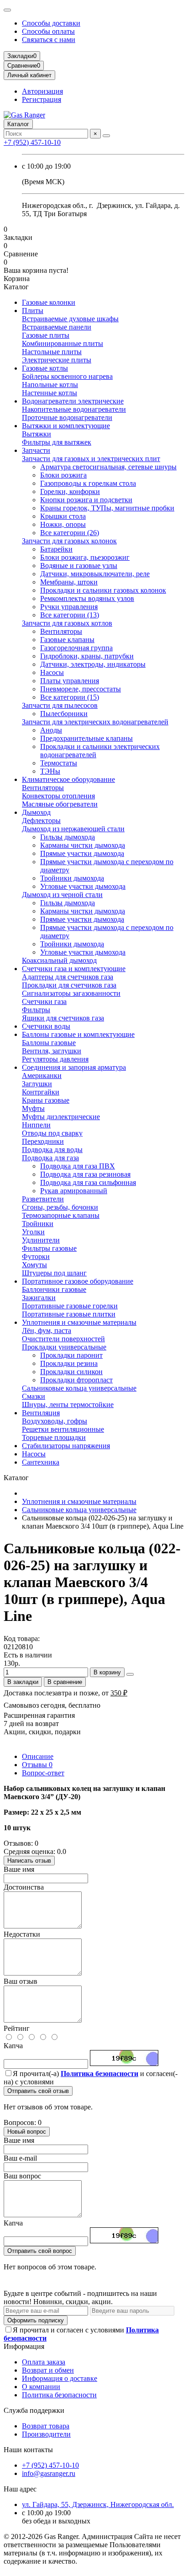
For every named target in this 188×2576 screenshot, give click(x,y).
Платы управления (70, 681)
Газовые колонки (49, 302)
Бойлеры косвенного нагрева (67, 376)
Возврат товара (46, 2426)
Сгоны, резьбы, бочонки (60, 1207)
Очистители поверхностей (63, 1339)
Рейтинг (17, 2028)
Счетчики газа (44, 1001)
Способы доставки (51, 23)
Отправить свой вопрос (40, 2251)
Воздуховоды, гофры (55, 1421)
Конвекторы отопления (58, 796)
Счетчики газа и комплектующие (74, 969)
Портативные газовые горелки (70, 1306)
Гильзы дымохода (68, 837)
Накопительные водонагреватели (74, 409)
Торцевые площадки (54, 1437)
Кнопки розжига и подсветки (86, 500)
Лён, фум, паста (47, 1330)
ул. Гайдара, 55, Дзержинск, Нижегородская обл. (98, 2504)
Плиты (33, 311)
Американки (42, 1076)
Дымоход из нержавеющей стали (73, 829)
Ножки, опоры (63, 524)
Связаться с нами (49, 40)
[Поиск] (106, 136)
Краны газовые (46, 1100)
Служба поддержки (34, 2410)
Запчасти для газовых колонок (69, 541)
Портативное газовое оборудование (78, 1281)
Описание (38, 1756)
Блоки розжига (63, 475)
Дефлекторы (41, 821)
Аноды (51, 730)
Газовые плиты (46, 335)
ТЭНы (50, 771)
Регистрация (42, 99)
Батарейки (56, 549)
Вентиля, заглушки (52, 1051)
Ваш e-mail (20, 2158)
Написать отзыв (29, 1861)
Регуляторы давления (55, 1059)
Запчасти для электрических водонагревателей (95, 722)
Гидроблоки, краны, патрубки (87, 656)
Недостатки (22, 1934)
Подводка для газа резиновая (85, 1174)
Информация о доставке (60, 2378)
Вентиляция (41, 1413)
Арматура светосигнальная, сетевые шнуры (108, 467)
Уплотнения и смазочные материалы (79, 1322)
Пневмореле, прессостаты (81, 689)
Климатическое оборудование (68, 779)
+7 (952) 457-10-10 (32, 142)
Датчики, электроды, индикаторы (93, 664)
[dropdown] (7, 10)
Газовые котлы (45, 368)
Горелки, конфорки (70, 491)
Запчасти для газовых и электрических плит (91, 459)
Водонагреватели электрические (73, 401)
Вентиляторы (61, 631)
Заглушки (37, 1084)
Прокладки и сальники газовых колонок (103, 590)
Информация (24, 2346)
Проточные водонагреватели (67, 417)
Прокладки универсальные (64, 1347)
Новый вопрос (27, 2132)
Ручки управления (69, 607)
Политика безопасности (59, 2395)
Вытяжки (37, 434)
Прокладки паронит (71, 1355)
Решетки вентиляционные (63, 1429)
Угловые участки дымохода (83, 886)
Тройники (38, 1224)
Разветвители (43, 1199)
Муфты (33, 1108)
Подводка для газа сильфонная (88, 1182)
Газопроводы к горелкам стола (88, 483)
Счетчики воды (46, 1026)
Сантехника (41, 1462)
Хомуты (34, 1265)
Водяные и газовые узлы (79, 566)
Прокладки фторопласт (76, 1380)
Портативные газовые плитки (69, 1314)
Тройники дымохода (72, 878)
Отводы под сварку (52, 1133)
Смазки (34, 1396)
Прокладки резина (69, 1363)
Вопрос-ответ (43, 1773)
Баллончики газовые (54, 1289)
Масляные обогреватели (60, 804)
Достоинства (24, 1887)
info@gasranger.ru (49, 2473)
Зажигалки (39, 1298)
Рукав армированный (74, 1191)
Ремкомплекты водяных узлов (87, 598)
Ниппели (36, 1125)
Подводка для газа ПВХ (78, 1166)
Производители (46, 2434)
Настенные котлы (50, 393)
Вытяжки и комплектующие (66, 426)
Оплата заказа (44, 2362)
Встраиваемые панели (57, 327)
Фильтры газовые (49, 1248)
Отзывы (37, 1765)
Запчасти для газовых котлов (67, 623)
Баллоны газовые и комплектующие (78, 1034)
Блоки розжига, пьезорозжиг (85, 557)
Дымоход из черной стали (62, 895)
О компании (41, 2387)
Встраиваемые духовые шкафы (70, 319)
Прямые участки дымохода (82, 853)
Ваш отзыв (21, 1981)
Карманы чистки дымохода (83, 845)
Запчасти (36, 450)
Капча (13, 2046)
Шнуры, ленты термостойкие (68, 1405)
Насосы (52, 672)
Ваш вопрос (22, 2176)
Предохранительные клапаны (86, 738)
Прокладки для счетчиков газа (69, 985)
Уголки (33, 1232)
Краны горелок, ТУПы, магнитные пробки (107, 508)
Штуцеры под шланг (54, 1273)
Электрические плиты (57, 360)
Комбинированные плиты (63, 343)
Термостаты (59, 763)
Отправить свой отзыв (38, 2091)
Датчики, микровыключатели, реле (95, 574)
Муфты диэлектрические (61, 1117)
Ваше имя (19, 1869)
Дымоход (36, 812)
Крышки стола (63, 516)
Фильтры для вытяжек (57, 442)
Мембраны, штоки (69, 582)
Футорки (36, 1256)
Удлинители (41, 1240)
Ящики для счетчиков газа (63, 1018)
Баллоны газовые (49, 1043)
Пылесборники (64, 714)
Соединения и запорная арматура (74, 1067)
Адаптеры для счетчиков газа (68, 977)
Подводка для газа (50, 1158)
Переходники (43, 1141)
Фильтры (36, 1010)
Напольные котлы (50, 385)
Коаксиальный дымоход (59, 960)
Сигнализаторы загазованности (71, 993)
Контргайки (41, 1092)
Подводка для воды (52, 1150)
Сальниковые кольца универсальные (79, 1388)
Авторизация (42, 91)
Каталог (18, 124)
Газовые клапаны (67, 640)
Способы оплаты (48, 31)
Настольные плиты (52, 352)
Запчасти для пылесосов (60, 705)
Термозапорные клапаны (61, 1215)
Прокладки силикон (71, 1372)
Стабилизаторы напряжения (66, 1446)
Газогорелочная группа (76, 648)
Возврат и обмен (48, 2370)
